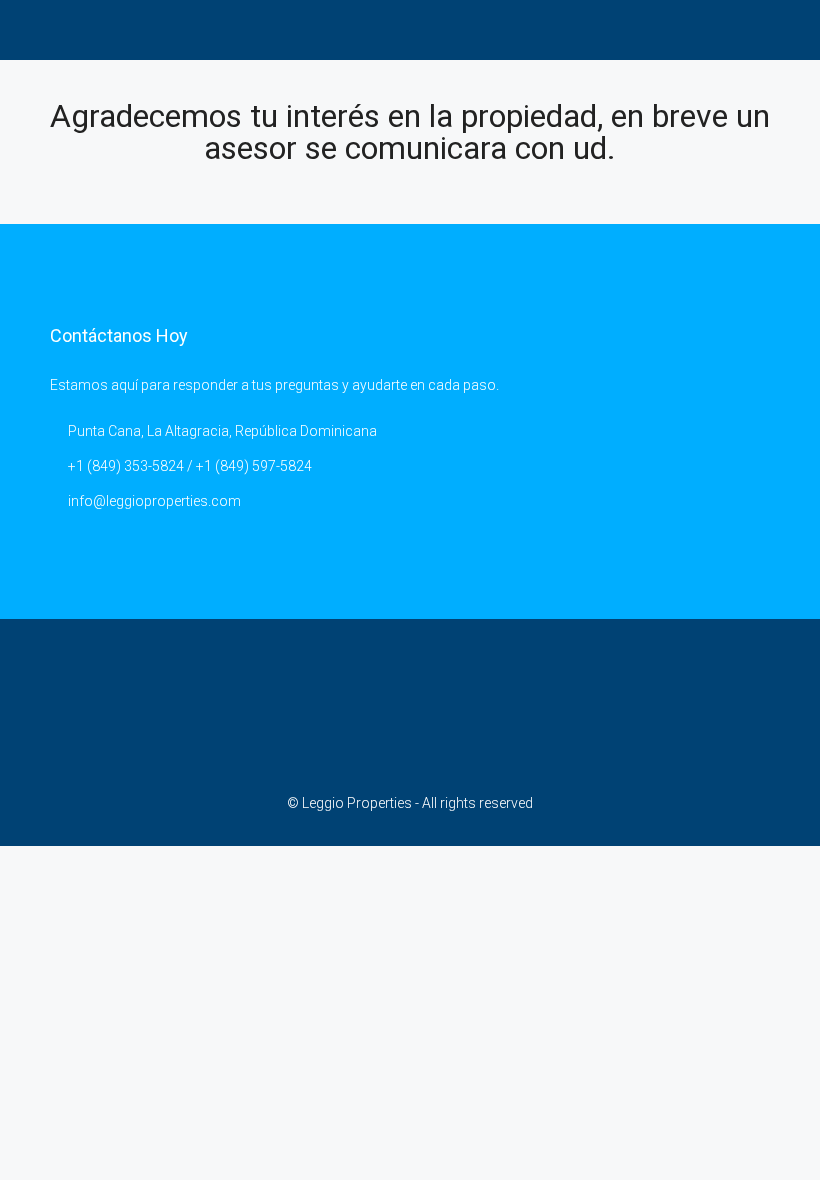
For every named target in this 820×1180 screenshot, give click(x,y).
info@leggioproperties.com (154, 501)
